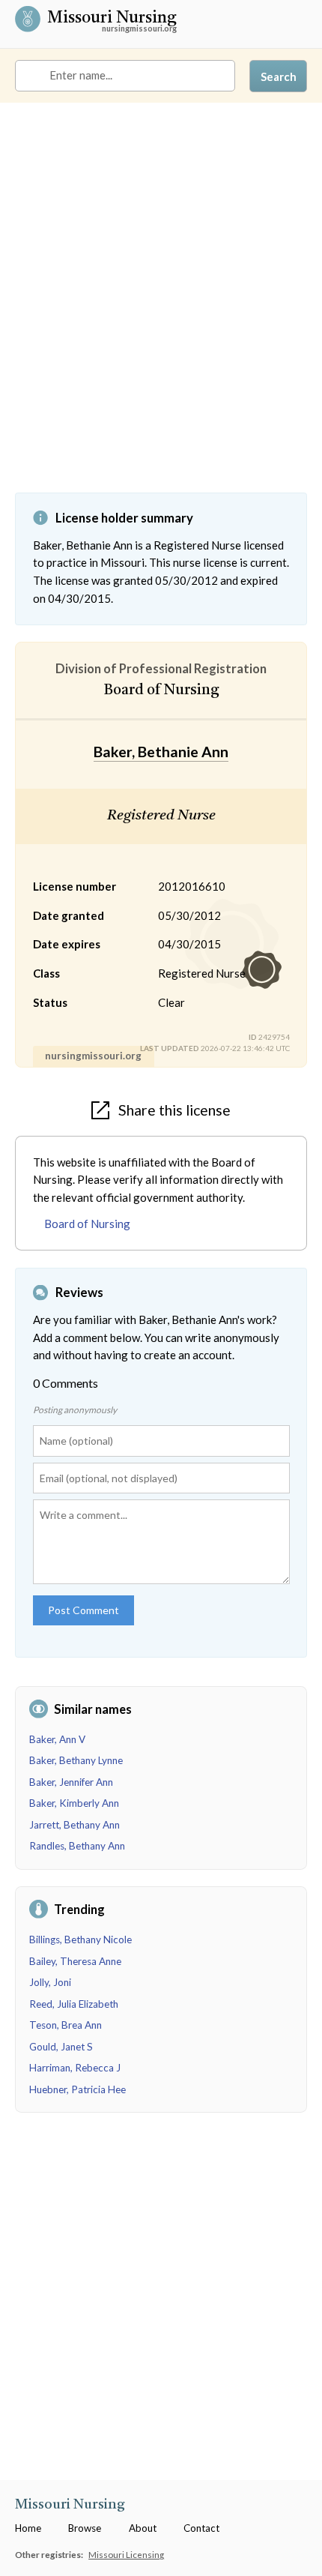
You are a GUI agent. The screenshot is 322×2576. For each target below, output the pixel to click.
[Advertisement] (161, 309)
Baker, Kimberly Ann (74, 1803)
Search (279, 76)
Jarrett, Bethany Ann (75, 1825)
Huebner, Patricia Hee (78, 2089)
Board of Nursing (87, 1224)
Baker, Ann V (57, 1739)
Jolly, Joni (50, 1982)
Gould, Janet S (61, 2047)
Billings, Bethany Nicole (80, 1939)
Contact (201, 2528)
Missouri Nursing (112, 19)
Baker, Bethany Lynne (76, 1760)
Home (28, 2528)
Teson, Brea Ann (66, 2025)
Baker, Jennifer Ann (71, 1782)
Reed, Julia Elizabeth (74, 2004)
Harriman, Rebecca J (75, 2068)
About (143, 2528)
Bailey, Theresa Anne (75, 1961)
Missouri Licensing (126, 2554)
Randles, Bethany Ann (77, 1846)
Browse (85, 2528)
